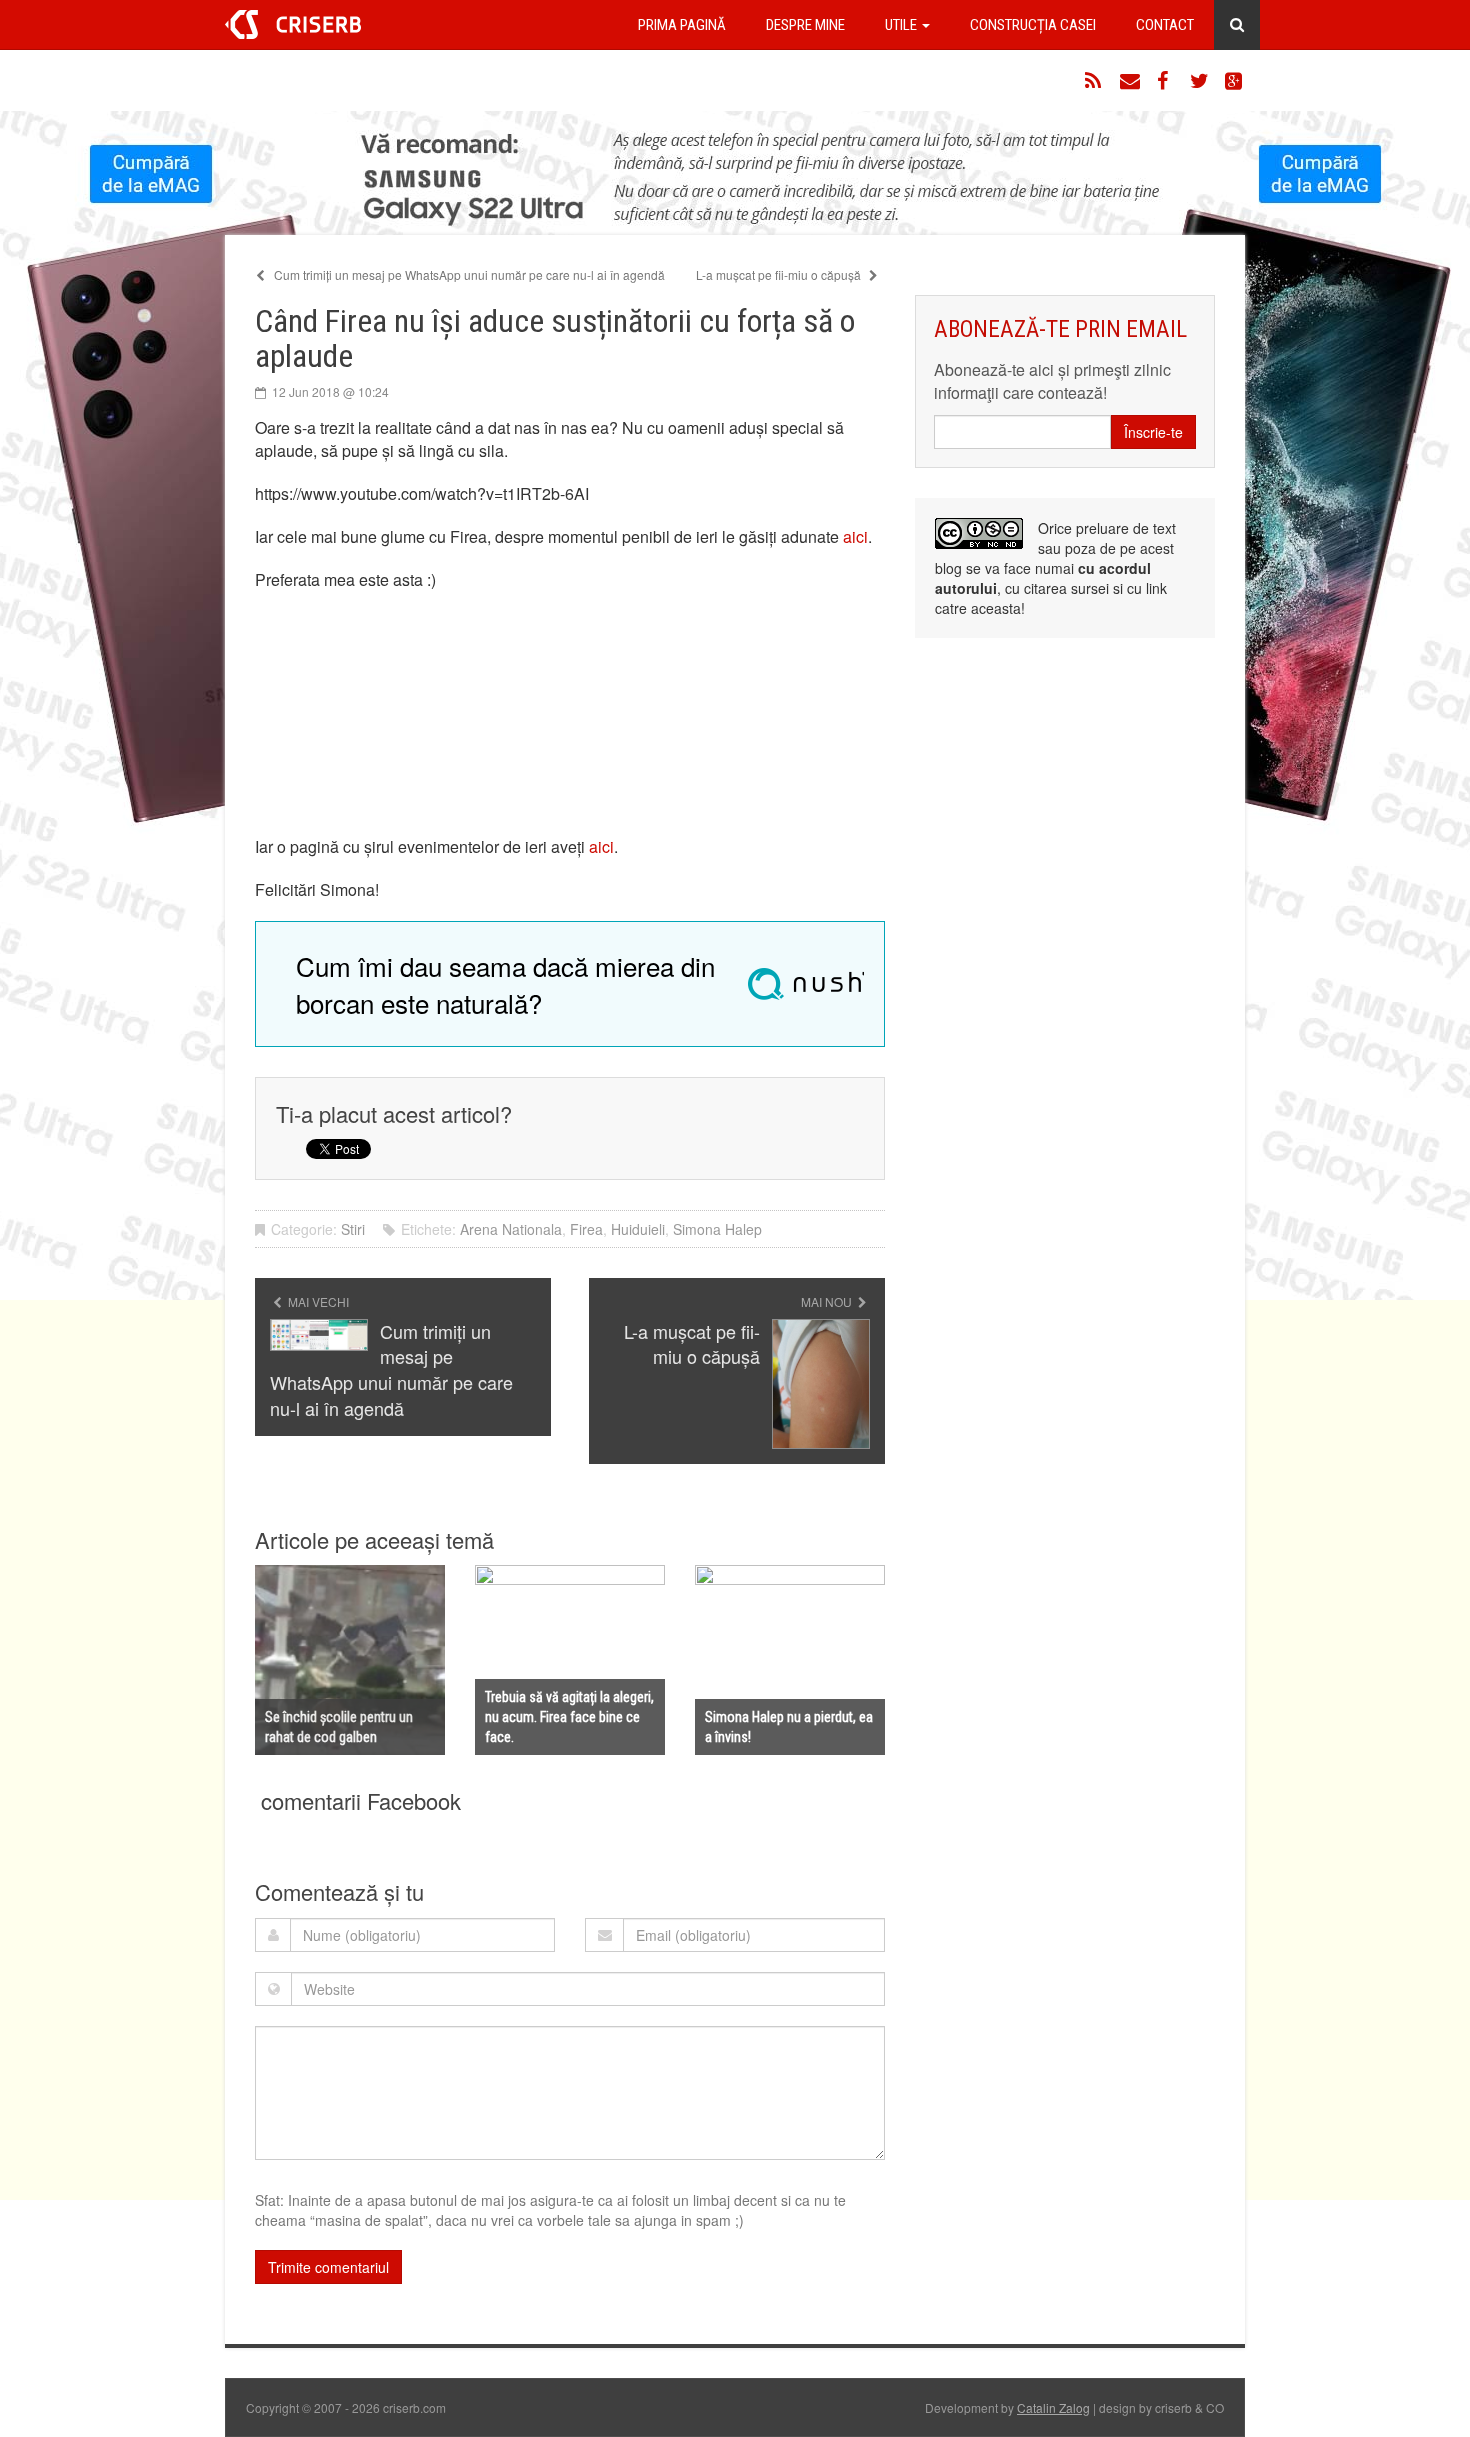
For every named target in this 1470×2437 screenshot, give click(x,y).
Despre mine (805, 25)
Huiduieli (638, 1229)
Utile (902, 25)
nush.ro (806, 984)
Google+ (1235, 81)
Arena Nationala (511, 1229)
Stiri (353, 1229)
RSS (1095, 81)
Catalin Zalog (1053, 2407)
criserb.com (293, 24)
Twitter (1200, 81)
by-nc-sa (979, 533)
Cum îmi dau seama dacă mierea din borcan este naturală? (505, 984)
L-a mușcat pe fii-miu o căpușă (780, 274)
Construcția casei (1033, 25)
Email (1130, 81)
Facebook (1165, 81)
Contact (1165, 25)
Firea (586, 1229)
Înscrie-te (1153, 432)
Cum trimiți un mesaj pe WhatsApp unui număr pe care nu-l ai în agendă (468, 274)
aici (855, 536)
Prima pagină (682, 25)
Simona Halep (717, 1229)
